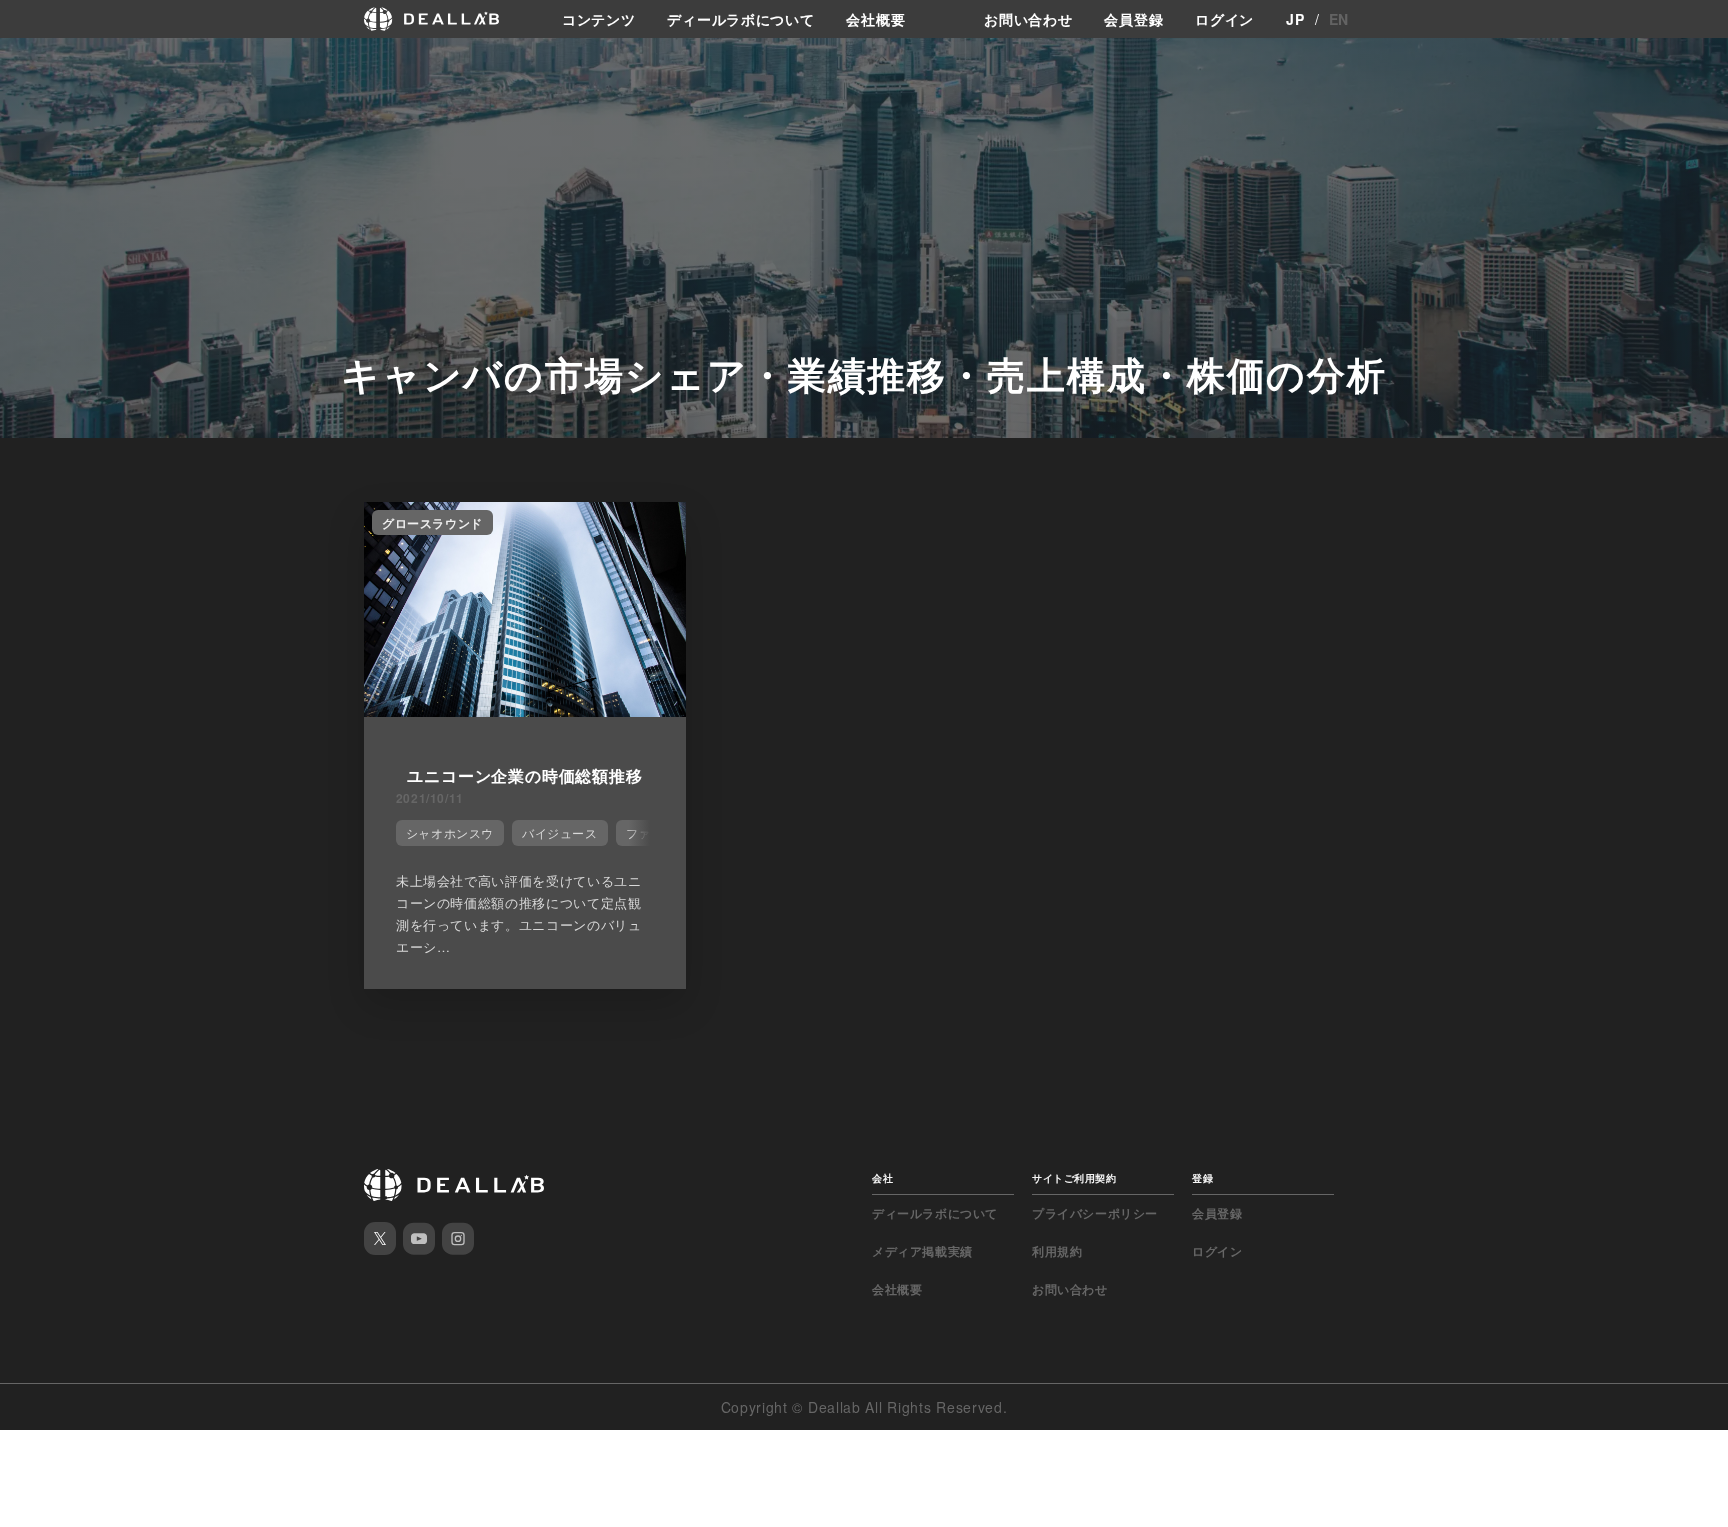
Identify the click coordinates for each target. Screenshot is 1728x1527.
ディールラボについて (740, 19)
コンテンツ (599, 19)
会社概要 (875, 19)
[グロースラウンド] (525, 711)
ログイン (1224, 19)
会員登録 (1133, 19)
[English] (37, 62)
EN (1339, 19)
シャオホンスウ (450, 832)
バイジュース (560, 832)
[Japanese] (71, 62)
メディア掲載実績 (922, 1251)
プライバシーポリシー (1095, 1213)
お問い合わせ (1028, 19)
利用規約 (1057, 1251)
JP (1295, 19)
